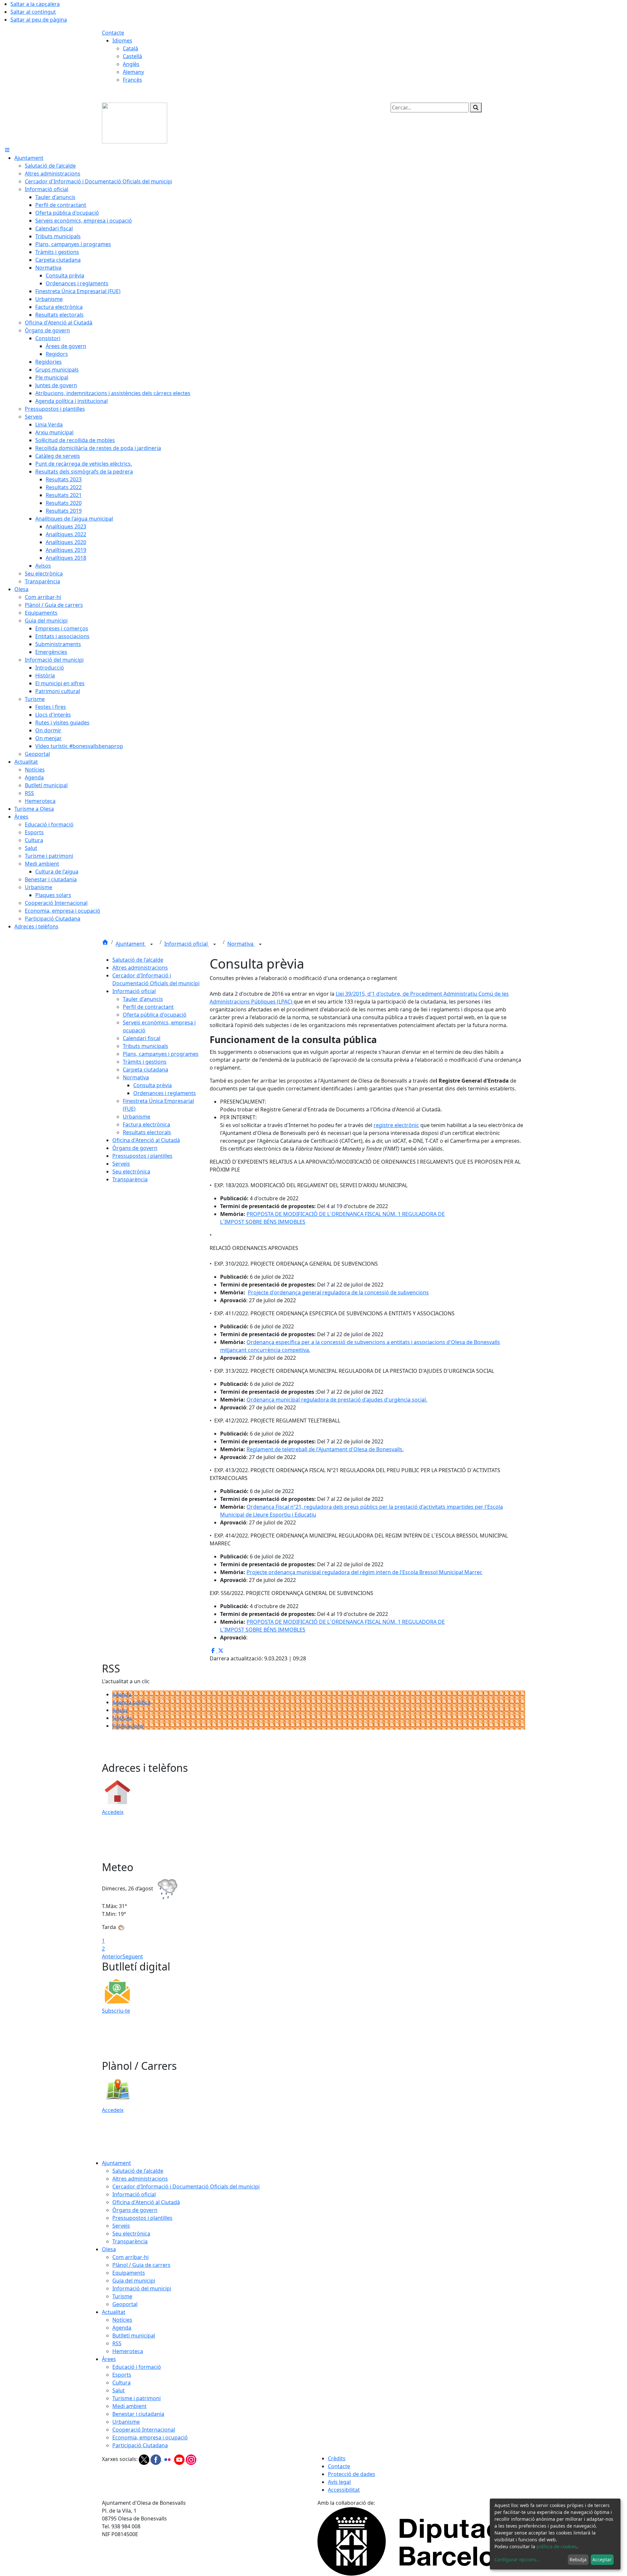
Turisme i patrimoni (137, 2398)
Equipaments (129, 2273)
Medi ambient (129, 2406)
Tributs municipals (145, 1046)
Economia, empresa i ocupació (150, 2437)
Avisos (120, 1710)
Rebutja (578, 2559)
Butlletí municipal (134, 2335)
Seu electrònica (131, 1172)
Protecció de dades (352, 2474)
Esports (122, 2375)
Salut (119, 2390)
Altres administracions (140, 968)
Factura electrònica (146, 1124)
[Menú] (7, 150)
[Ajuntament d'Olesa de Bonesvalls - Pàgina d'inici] (135, 123)
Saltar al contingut (33, 12)
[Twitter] (145, 2459)
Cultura (121, 2383)
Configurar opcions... (517, 2559)
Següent (133, 1956)
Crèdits (337, 2458)
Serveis (121, 1164)
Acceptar (602, 2559)
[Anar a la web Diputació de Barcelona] (421, 2541)
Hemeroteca (128, 2351)
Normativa (241, 944)
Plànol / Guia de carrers (141, 2265)
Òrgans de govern (135, 1148)
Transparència (130, 1179)
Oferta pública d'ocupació (155, 1015)
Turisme (122, 2296)
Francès (132, 80)
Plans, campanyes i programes (161, 1054)
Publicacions (128, 1726)
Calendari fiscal (142, 1038)
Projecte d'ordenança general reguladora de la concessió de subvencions (338, 1292)
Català (130, 48)
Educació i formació (137, 2367)
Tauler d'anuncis (143, 999)
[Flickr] (168, 2459)
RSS (117, 2343)
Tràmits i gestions (145, 1062)
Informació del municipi (142, 2288)
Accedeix (113, 1812)
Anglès (131, 64)
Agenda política (131, 1702)
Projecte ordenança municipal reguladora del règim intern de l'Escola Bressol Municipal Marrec (364, 1572)
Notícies (122, 1718)
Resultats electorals (147, 1132)
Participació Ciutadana (140, 2445)
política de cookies (557, 2546)
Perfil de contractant (148, 1007)
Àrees (109, 2359)
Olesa (109, 2249)
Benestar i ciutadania (138, 2414)
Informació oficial (187, 944)
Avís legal (339, 2482)
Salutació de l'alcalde (138, 960)
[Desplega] (152, 944)
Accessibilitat (344, 2490)
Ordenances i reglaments (165, 1093)
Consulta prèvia (153, 1085)
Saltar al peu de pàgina (39, 20)
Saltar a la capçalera (35, 4)
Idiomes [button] (122, 41)
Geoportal (125, 2304)
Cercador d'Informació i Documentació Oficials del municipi (186, 2186)
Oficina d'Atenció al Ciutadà (146, 1140)
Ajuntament (131, 944)
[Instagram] (191, 2459)
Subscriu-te (116, 2011)
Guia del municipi (134, 2281)
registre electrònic (396, 1125)
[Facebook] (156, 2459)
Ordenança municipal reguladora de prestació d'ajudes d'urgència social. (337, 1400)
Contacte (113, 33)
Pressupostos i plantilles (142, 1156)
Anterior (112, 1956)
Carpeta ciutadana (145, 1070)
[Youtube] (180, 2459)
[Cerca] (476, 108)
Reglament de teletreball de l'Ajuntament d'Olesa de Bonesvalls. (325, 1449)
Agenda (122, 1694)
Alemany (133, 72)
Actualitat (114, 2312)
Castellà (132, 56)
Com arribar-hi (130, 2257)
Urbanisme (137, 1117)
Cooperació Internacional (144, 2430)
